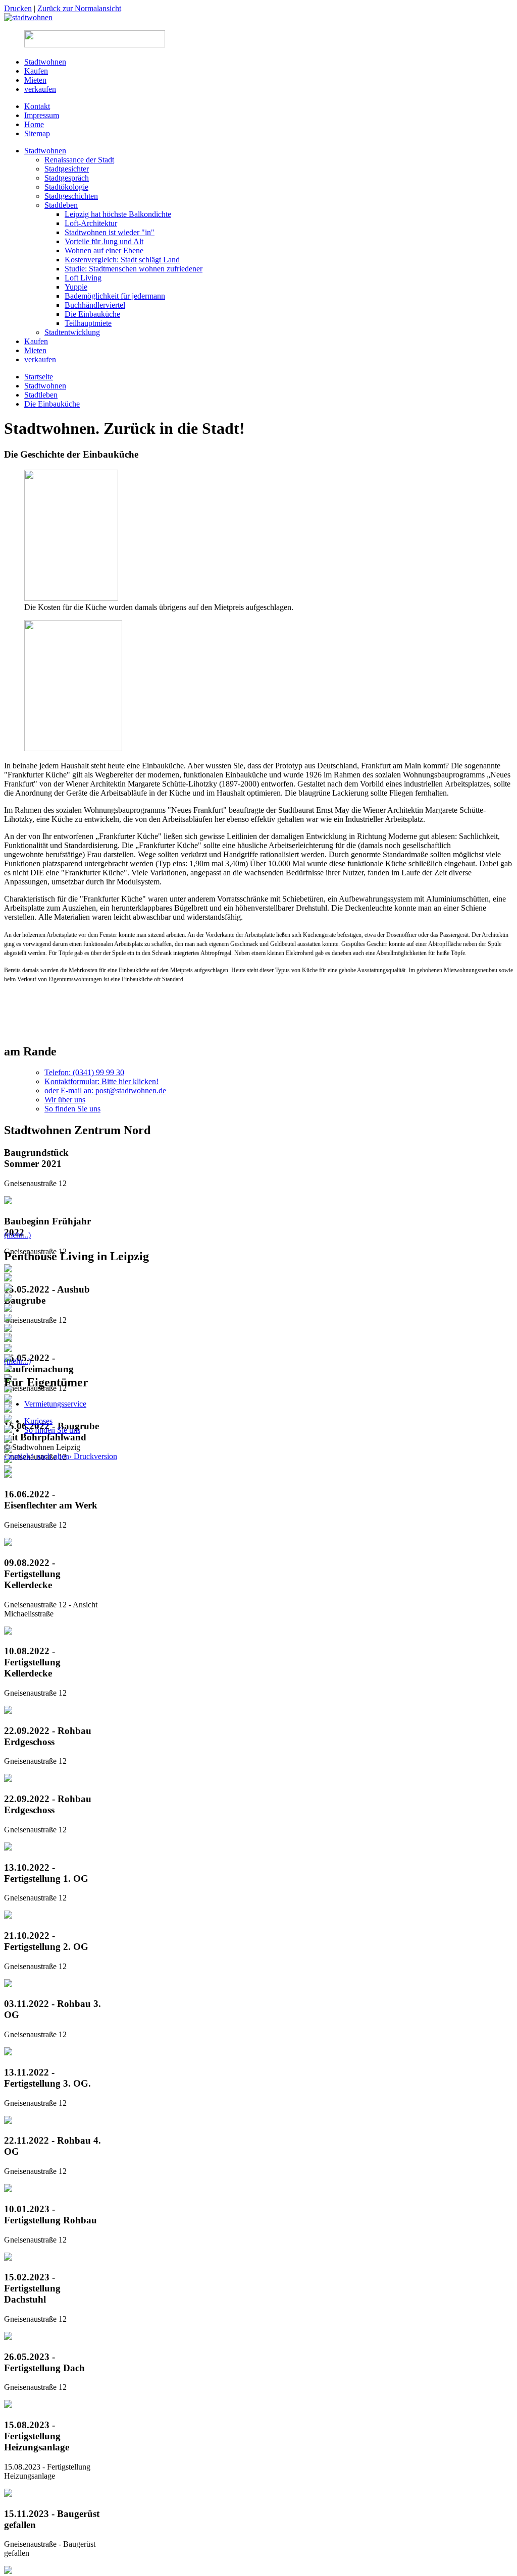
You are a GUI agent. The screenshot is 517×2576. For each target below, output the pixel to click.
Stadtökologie (66, 187)
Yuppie (76, 287)
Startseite (39, 377)
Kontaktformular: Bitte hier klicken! (101, 1081)
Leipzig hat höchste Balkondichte (118, 214)
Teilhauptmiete (88, 323)
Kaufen (36, 71)
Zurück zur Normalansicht (79, 8)
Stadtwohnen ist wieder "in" (110, 232)
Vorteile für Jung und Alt (104, 241)
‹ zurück (17, 1456)
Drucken (18, 8)
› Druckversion (93, 1456)
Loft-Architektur (91, 223)
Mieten (35, 80)
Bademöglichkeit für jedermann (115, 296)
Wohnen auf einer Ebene (104, 250)
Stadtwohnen (45, 62)
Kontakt (37, 106)
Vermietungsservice (55, 1404)
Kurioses (38, 1421)
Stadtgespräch (67, 178)
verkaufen (40, 89)
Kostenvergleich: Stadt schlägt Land (122, 260)
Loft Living (83, 278)
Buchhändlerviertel (95, 305)
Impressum (42, 115)
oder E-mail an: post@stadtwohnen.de (105, 1090)
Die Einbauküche (92, 314)
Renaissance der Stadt (79, 160)
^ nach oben (50, 1456)
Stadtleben (61, 205)
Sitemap (37, 133)
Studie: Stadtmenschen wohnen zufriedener (134, 269)
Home (34, 124)
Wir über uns (65, 1100)
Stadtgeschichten (71, 196)
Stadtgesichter (67, 169)
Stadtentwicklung (72, 332)
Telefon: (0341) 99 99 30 (84, 1072)
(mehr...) (17, 1235)
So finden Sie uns (72, 1109)
